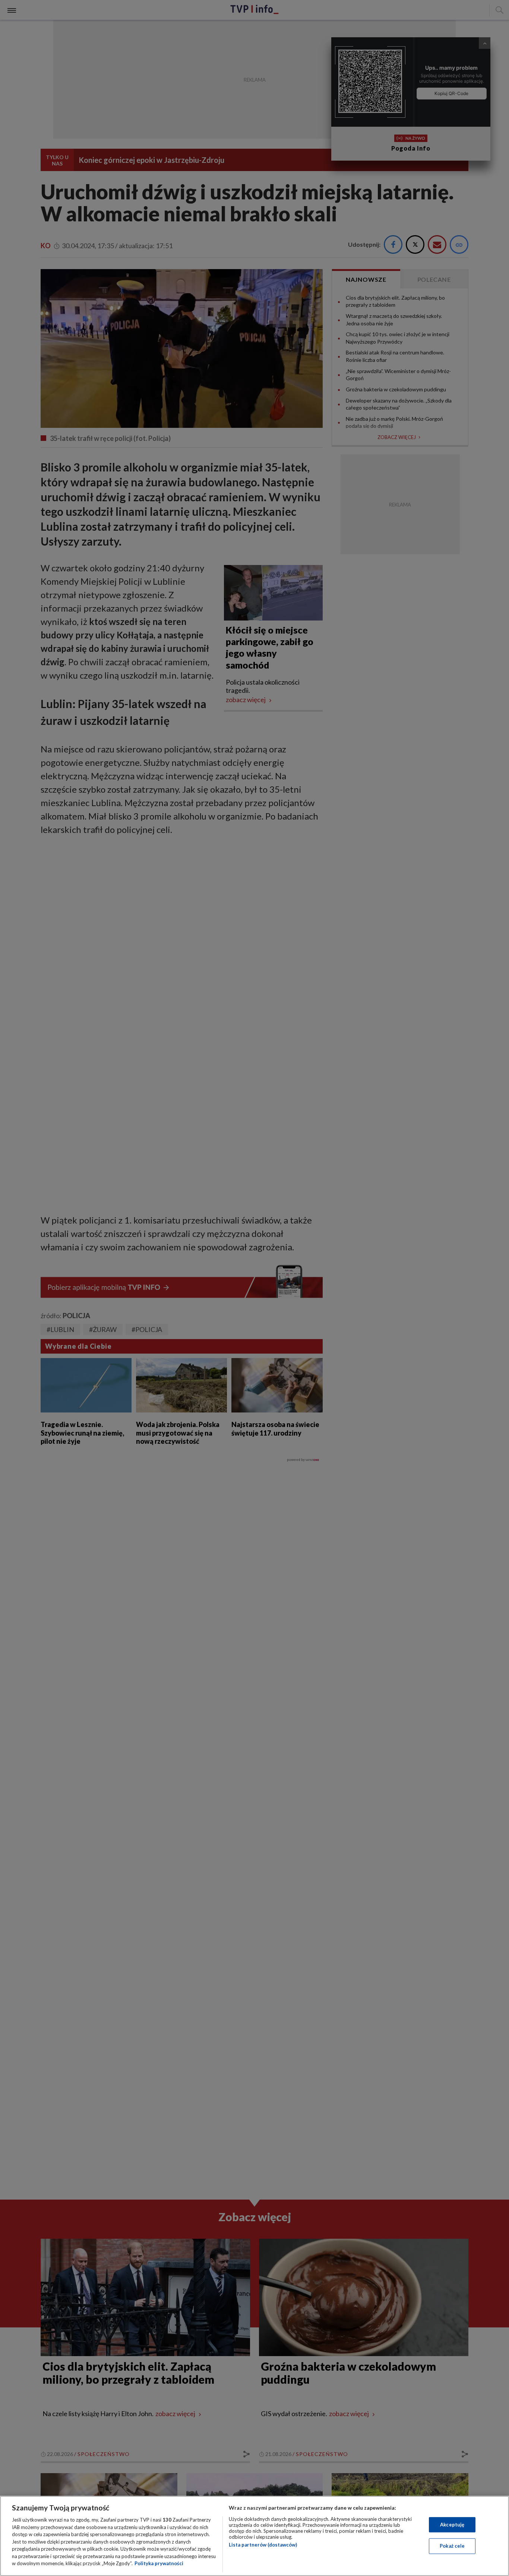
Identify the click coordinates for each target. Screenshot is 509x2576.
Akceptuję (452, 2525)
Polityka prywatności (159, 2563)
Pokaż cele (452, 2546)
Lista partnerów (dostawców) (263, 2545)
